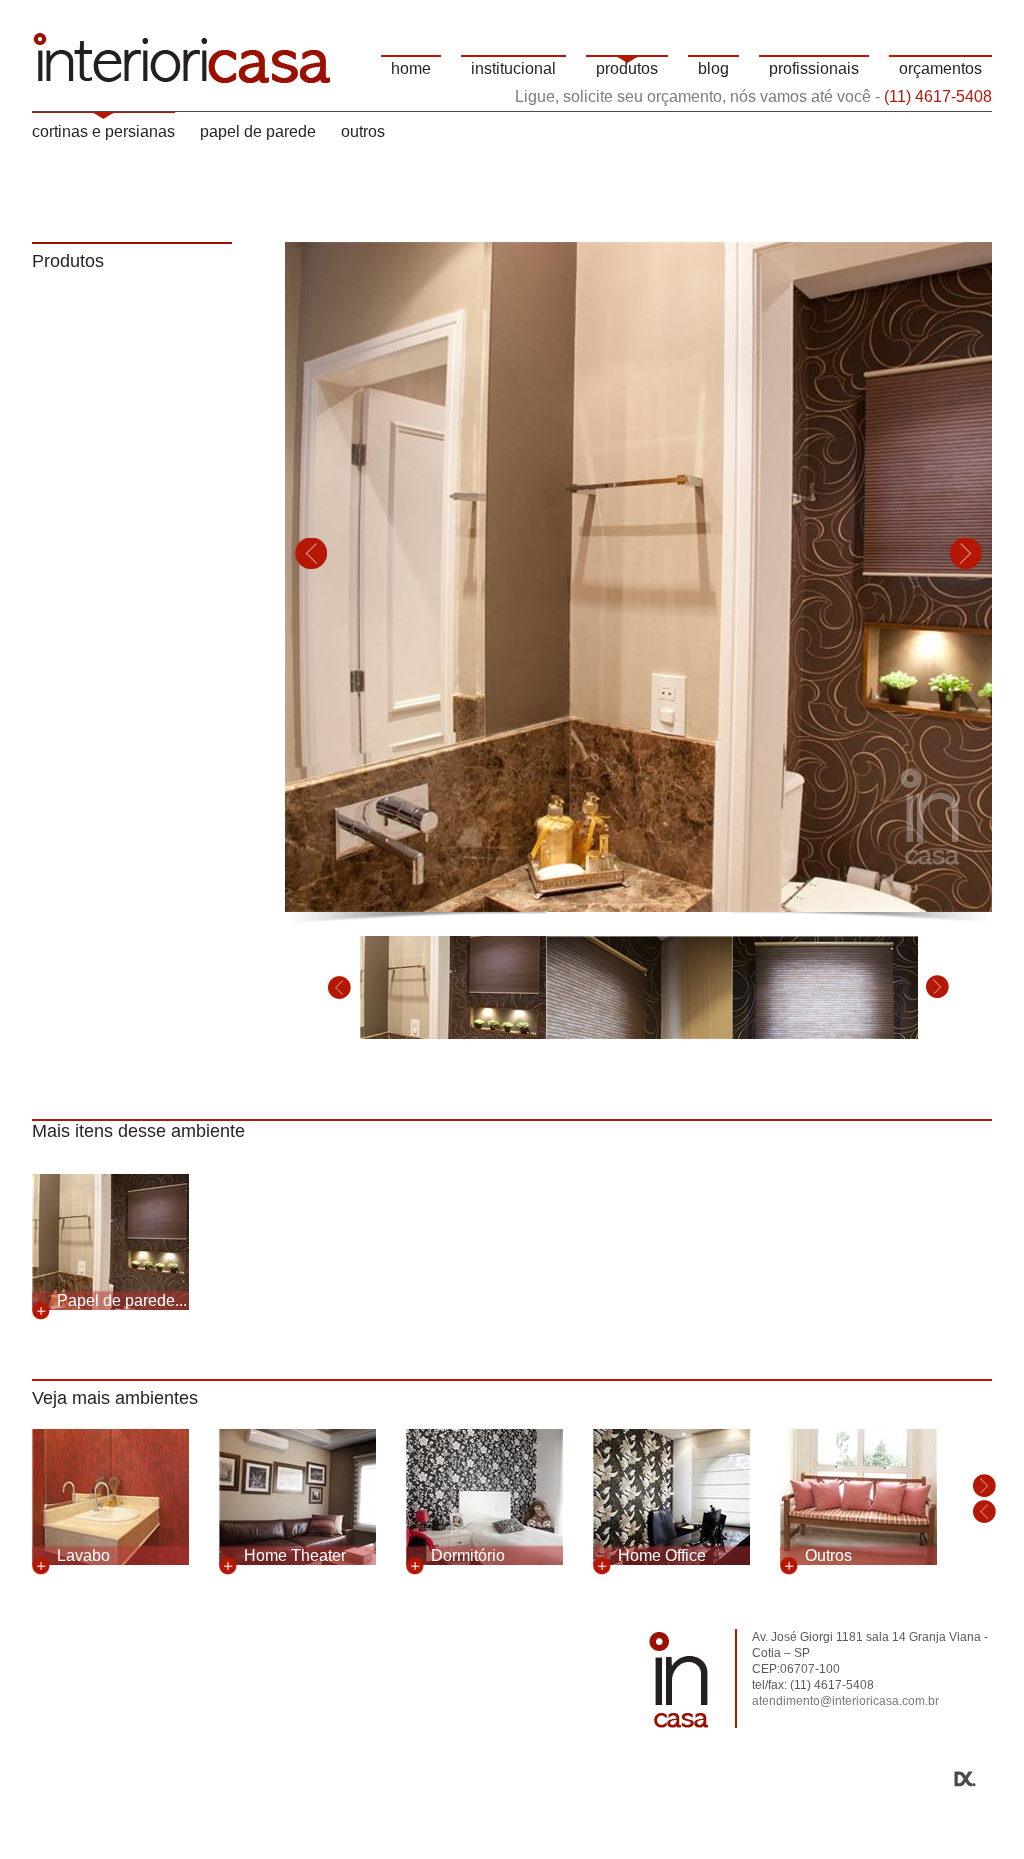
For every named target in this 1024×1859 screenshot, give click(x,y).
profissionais (814, 68)
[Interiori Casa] (182, 55)
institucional (513, 68)
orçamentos (940, 68)
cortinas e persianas (103, 131)
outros (363, 131)
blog (713, 68)
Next (966, 554)
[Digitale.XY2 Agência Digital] (512, 1779)
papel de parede (258, 131)
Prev (311, 554)
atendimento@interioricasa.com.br (845, 1701)
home (411, 68)
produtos (627, 68)
